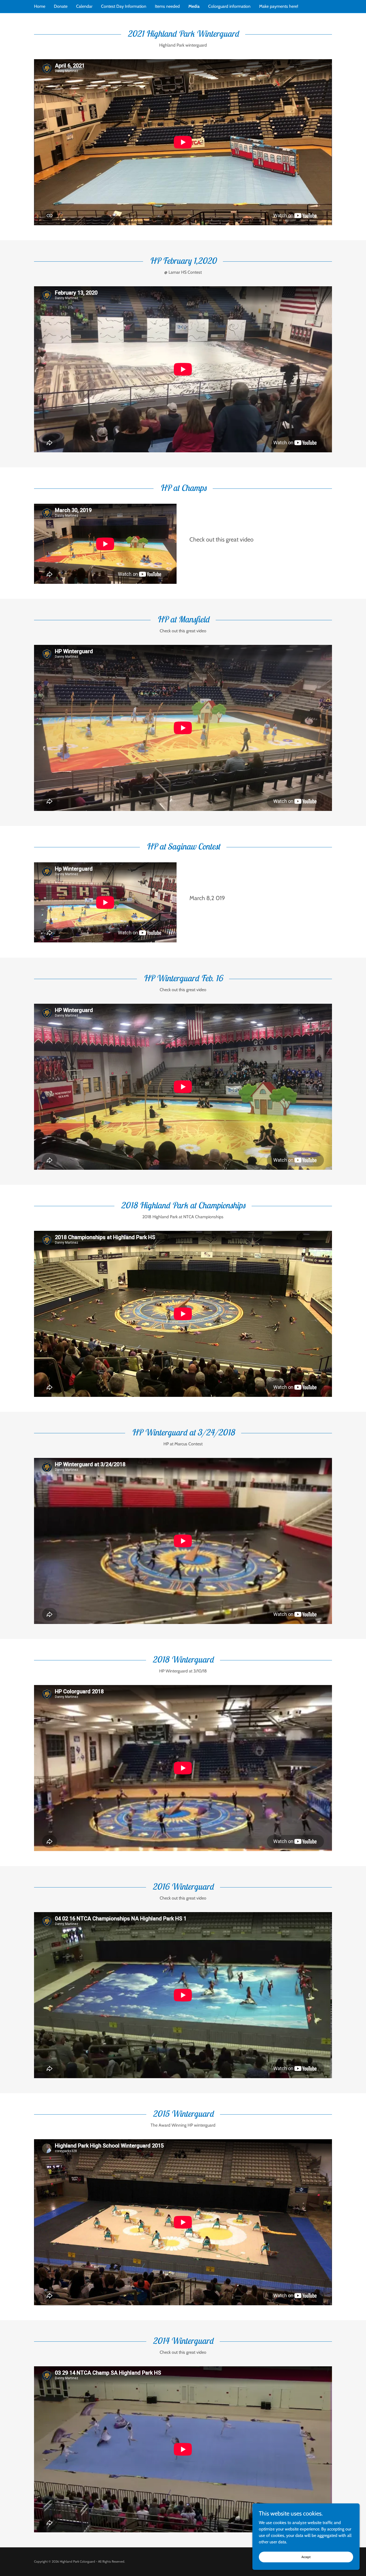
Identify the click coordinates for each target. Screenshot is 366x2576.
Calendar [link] (84, 6)
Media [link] (194, 6)
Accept (306, 2557)
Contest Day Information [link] (124, 6)
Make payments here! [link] (279, 6)
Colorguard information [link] (229, 6)
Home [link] (40, 6)
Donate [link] (61, 6)
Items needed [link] (167, 6)
